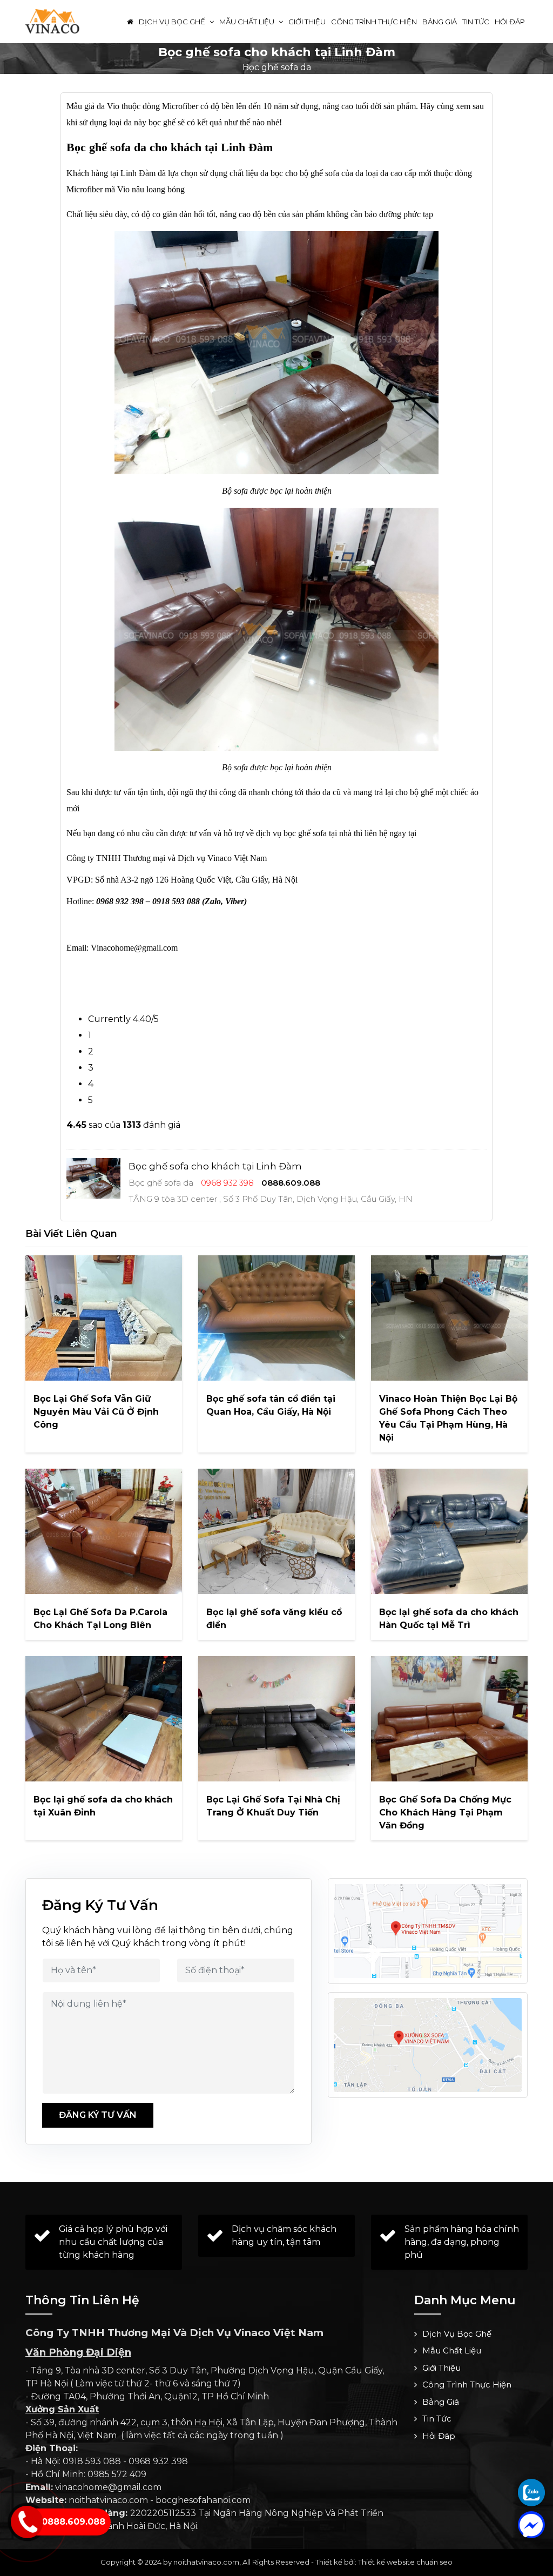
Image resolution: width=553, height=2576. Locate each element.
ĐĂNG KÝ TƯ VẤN (98, 2115)
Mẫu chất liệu (248, 22)
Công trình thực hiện (374, 22)
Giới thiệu (307, 22)
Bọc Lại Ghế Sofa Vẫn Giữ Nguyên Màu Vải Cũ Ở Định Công (96, 1412)
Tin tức (476, 22)
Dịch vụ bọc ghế (173, 22)
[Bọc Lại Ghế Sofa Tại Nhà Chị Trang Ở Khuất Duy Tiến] (276, 1719)
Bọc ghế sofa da (277, 67)
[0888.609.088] (531, 2492)
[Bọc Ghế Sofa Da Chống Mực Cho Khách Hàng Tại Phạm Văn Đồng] (449, 1719)
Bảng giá (440, 22)
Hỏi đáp (510, 22)
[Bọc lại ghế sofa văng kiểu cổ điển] (276, 1531)
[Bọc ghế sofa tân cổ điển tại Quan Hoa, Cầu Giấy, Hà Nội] (276, 1318)
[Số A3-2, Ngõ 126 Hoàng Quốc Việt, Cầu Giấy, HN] (428, 1931)
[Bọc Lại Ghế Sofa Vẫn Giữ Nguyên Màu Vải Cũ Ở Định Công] (104, 1318)
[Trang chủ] (130, 22)
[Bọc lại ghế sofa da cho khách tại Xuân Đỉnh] (104, 1719)
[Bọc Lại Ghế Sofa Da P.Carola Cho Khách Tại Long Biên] (104, 1531)
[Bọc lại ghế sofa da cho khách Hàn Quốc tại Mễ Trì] (449, 1531)
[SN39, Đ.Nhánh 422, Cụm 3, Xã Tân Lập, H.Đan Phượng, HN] (428, 2045)
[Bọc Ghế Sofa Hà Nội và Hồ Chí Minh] (52, 21)
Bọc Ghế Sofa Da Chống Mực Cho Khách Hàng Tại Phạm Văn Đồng (445, 1812)
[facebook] (531, 2525)
